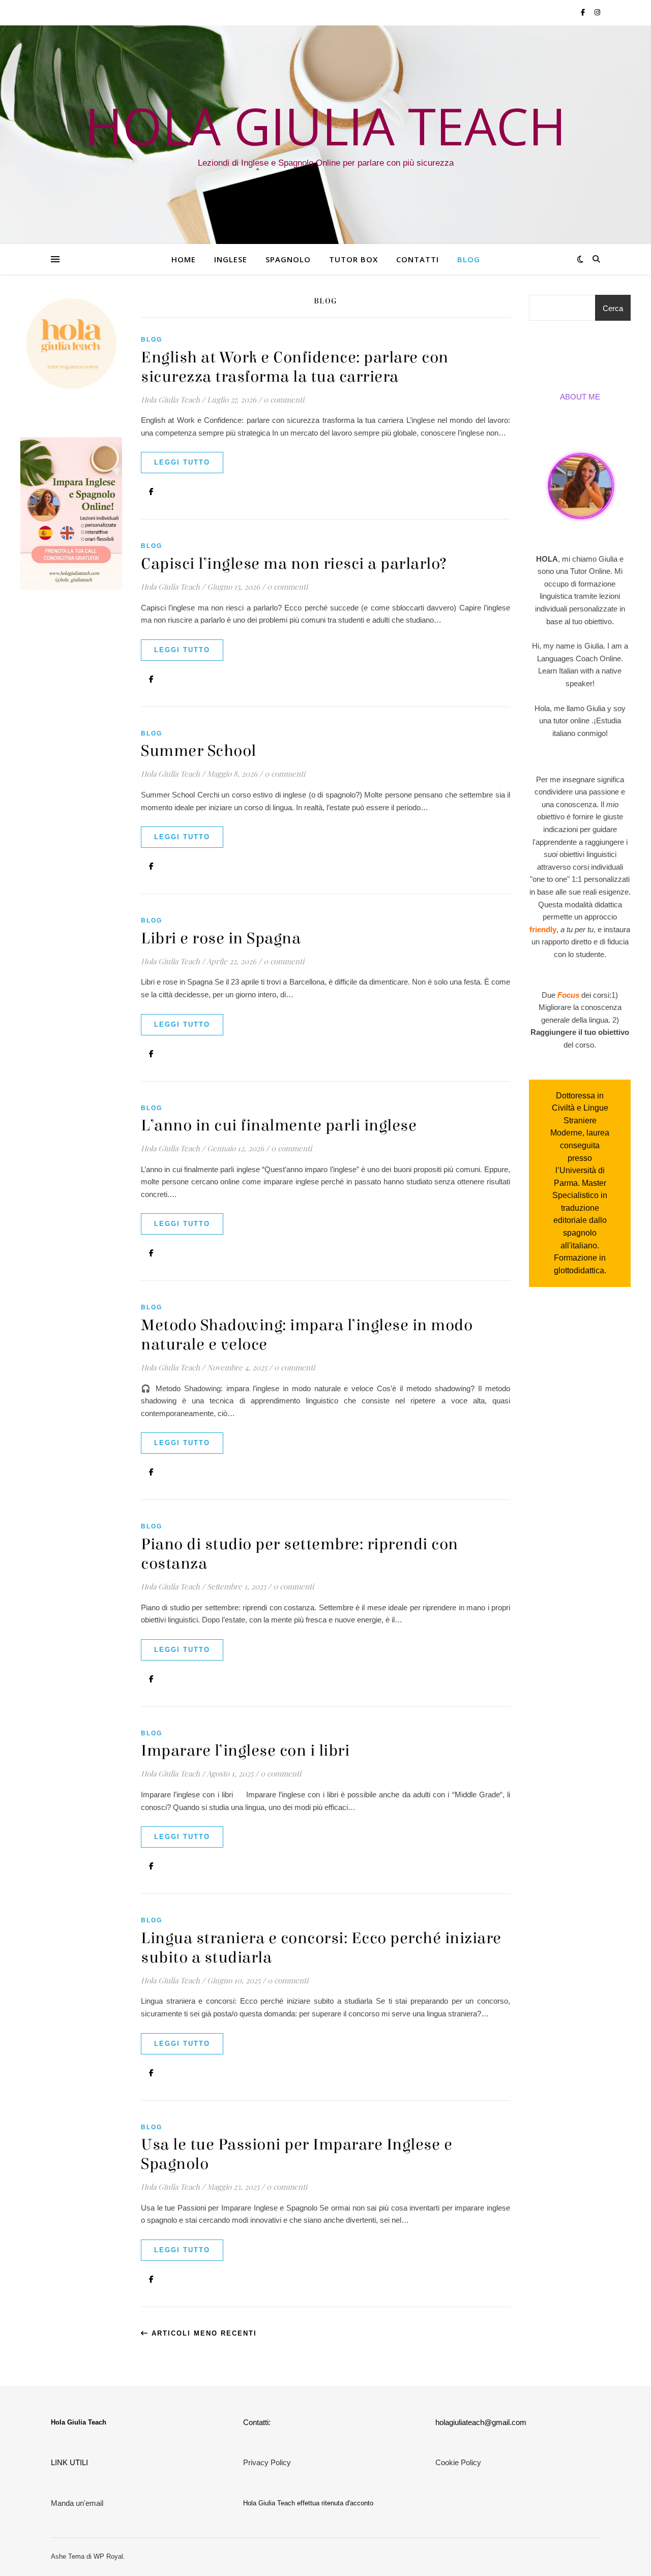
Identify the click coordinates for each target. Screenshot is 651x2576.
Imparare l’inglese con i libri (245, 1751)
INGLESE (231, 259)
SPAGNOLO (288, 259)
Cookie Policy (458, 2462)
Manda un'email (77, 2503)
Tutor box (353, 259)
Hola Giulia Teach (170, 400)
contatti (418, 259)
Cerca (613, 308)
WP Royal (108, 2556)
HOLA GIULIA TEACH (325, 126)
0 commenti (284, 400)
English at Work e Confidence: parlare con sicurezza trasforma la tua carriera (295, 367)
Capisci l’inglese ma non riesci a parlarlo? (294, 564)
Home (184, 259)
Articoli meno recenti (203, 2333)
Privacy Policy (267, 2462)
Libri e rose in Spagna (221, 939)
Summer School (199, 751)
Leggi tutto (182, 462)
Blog (469, 259)
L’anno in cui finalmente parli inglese (279, 1126)
